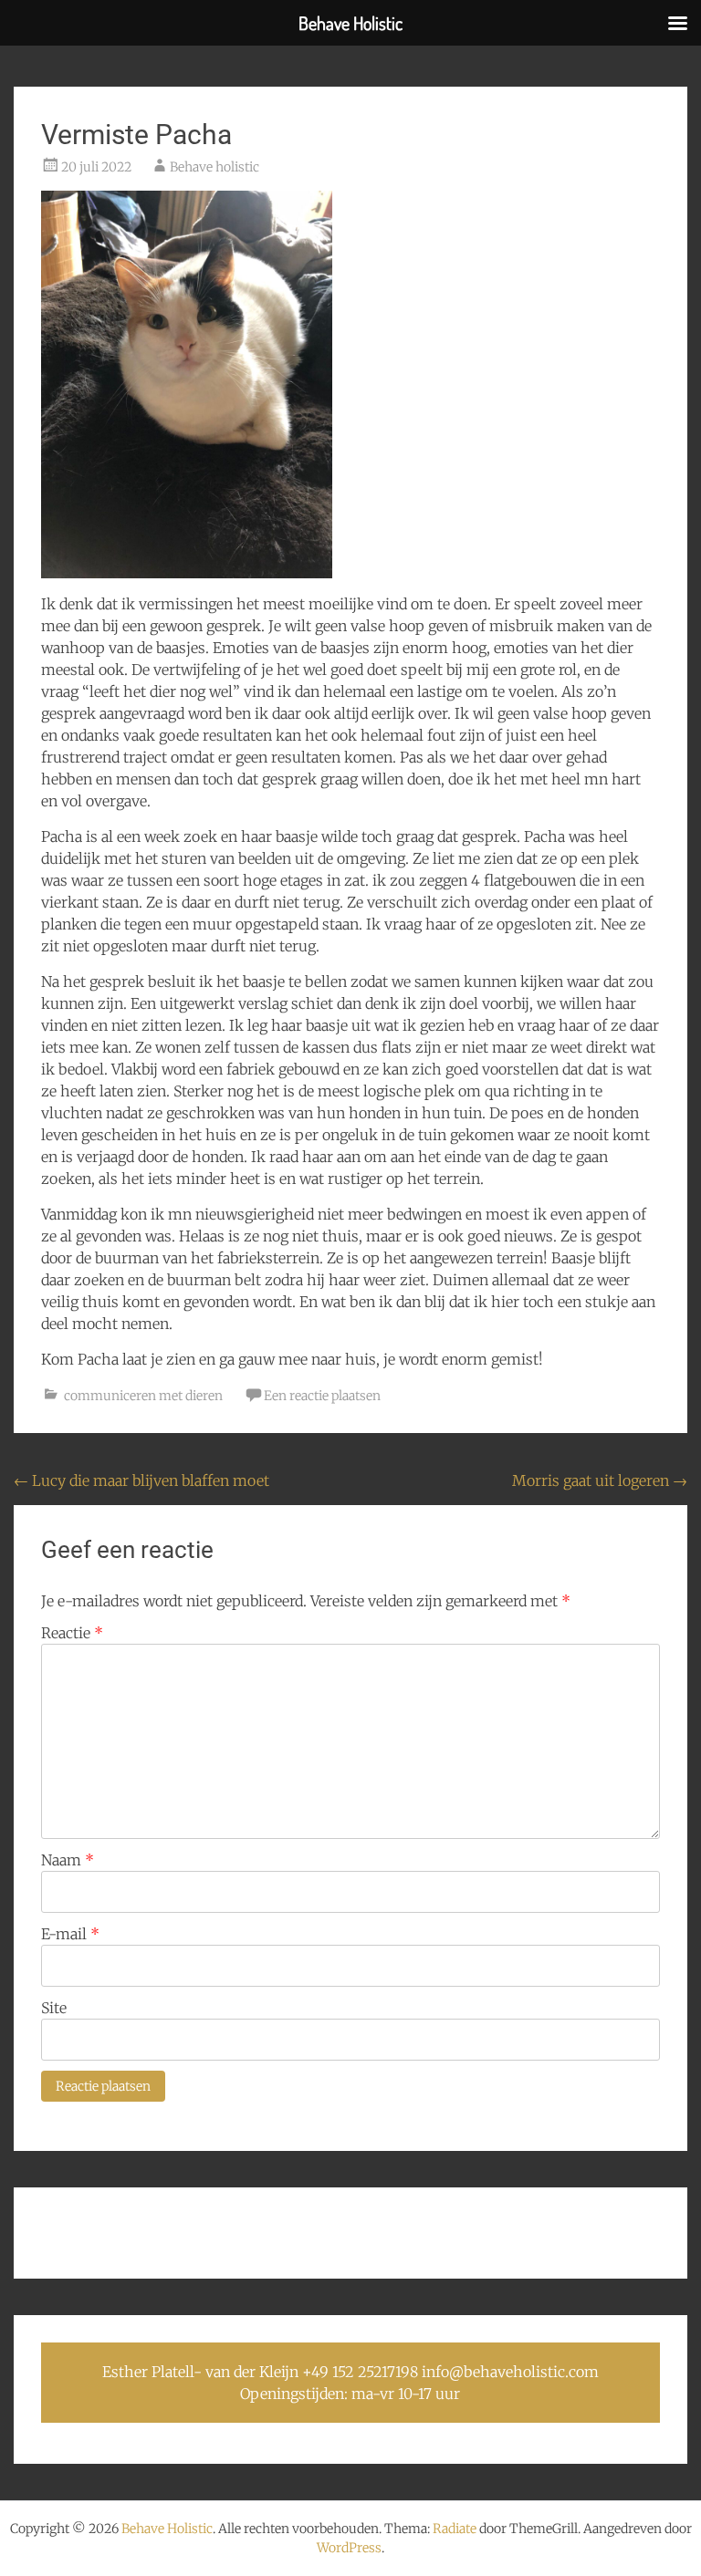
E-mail (70, 1934)
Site (54, 2008)
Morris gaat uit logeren (600, 1480)
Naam (68, 1860)
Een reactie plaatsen (322, 1396)
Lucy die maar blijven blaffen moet (141, 1480)
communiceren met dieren (143, 1396)
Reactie (72, 1633)
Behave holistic (214, 167)
